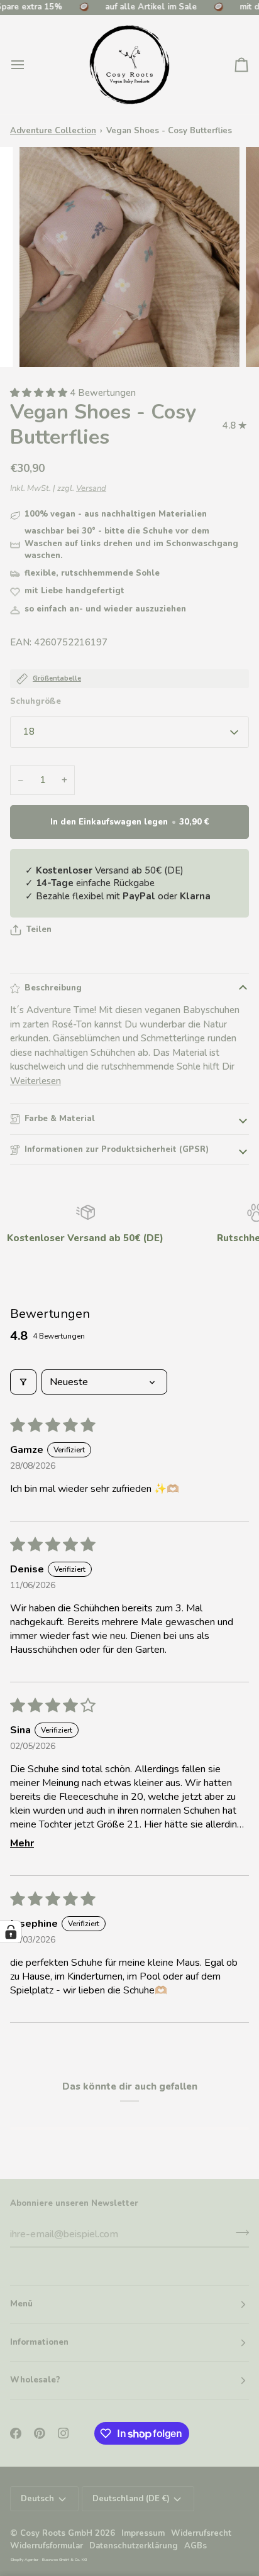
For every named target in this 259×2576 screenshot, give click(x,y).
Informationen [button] (39, 2342)
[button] (40, 393)
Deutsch (37, 2499)
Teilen (39, 929)
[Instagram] (63, 2433)
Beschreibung (53, 988)
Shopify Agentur (25, 2559)
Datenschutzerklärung (134, 2546)
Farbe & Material (60, 1119)
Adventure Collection (53, 131)
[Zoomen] (43, 343)
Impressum (143, 2533)
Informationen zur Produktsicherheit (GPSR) (117, 1149)
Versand (91, 488)
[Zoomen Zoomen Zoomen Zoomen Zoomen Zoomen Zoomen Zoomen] (129, 257)
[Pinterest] (40, 2433)
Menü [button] (21, 2304)
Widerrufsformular (47, 2546)
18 (29, 732)
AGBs (196, 2546)
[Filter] (23, 1382)
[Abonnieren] (239, 2233)
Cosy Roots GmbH (56, 2533)
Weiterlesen (36, 1081)
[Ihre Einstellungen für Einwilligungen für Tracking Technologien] (11, 1932)
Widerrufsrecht (201, 2533)
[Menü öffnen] (29, 65)
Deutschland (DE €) (131, 2499)
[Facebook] (16, 2433)
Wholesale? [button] (35, 2380)
